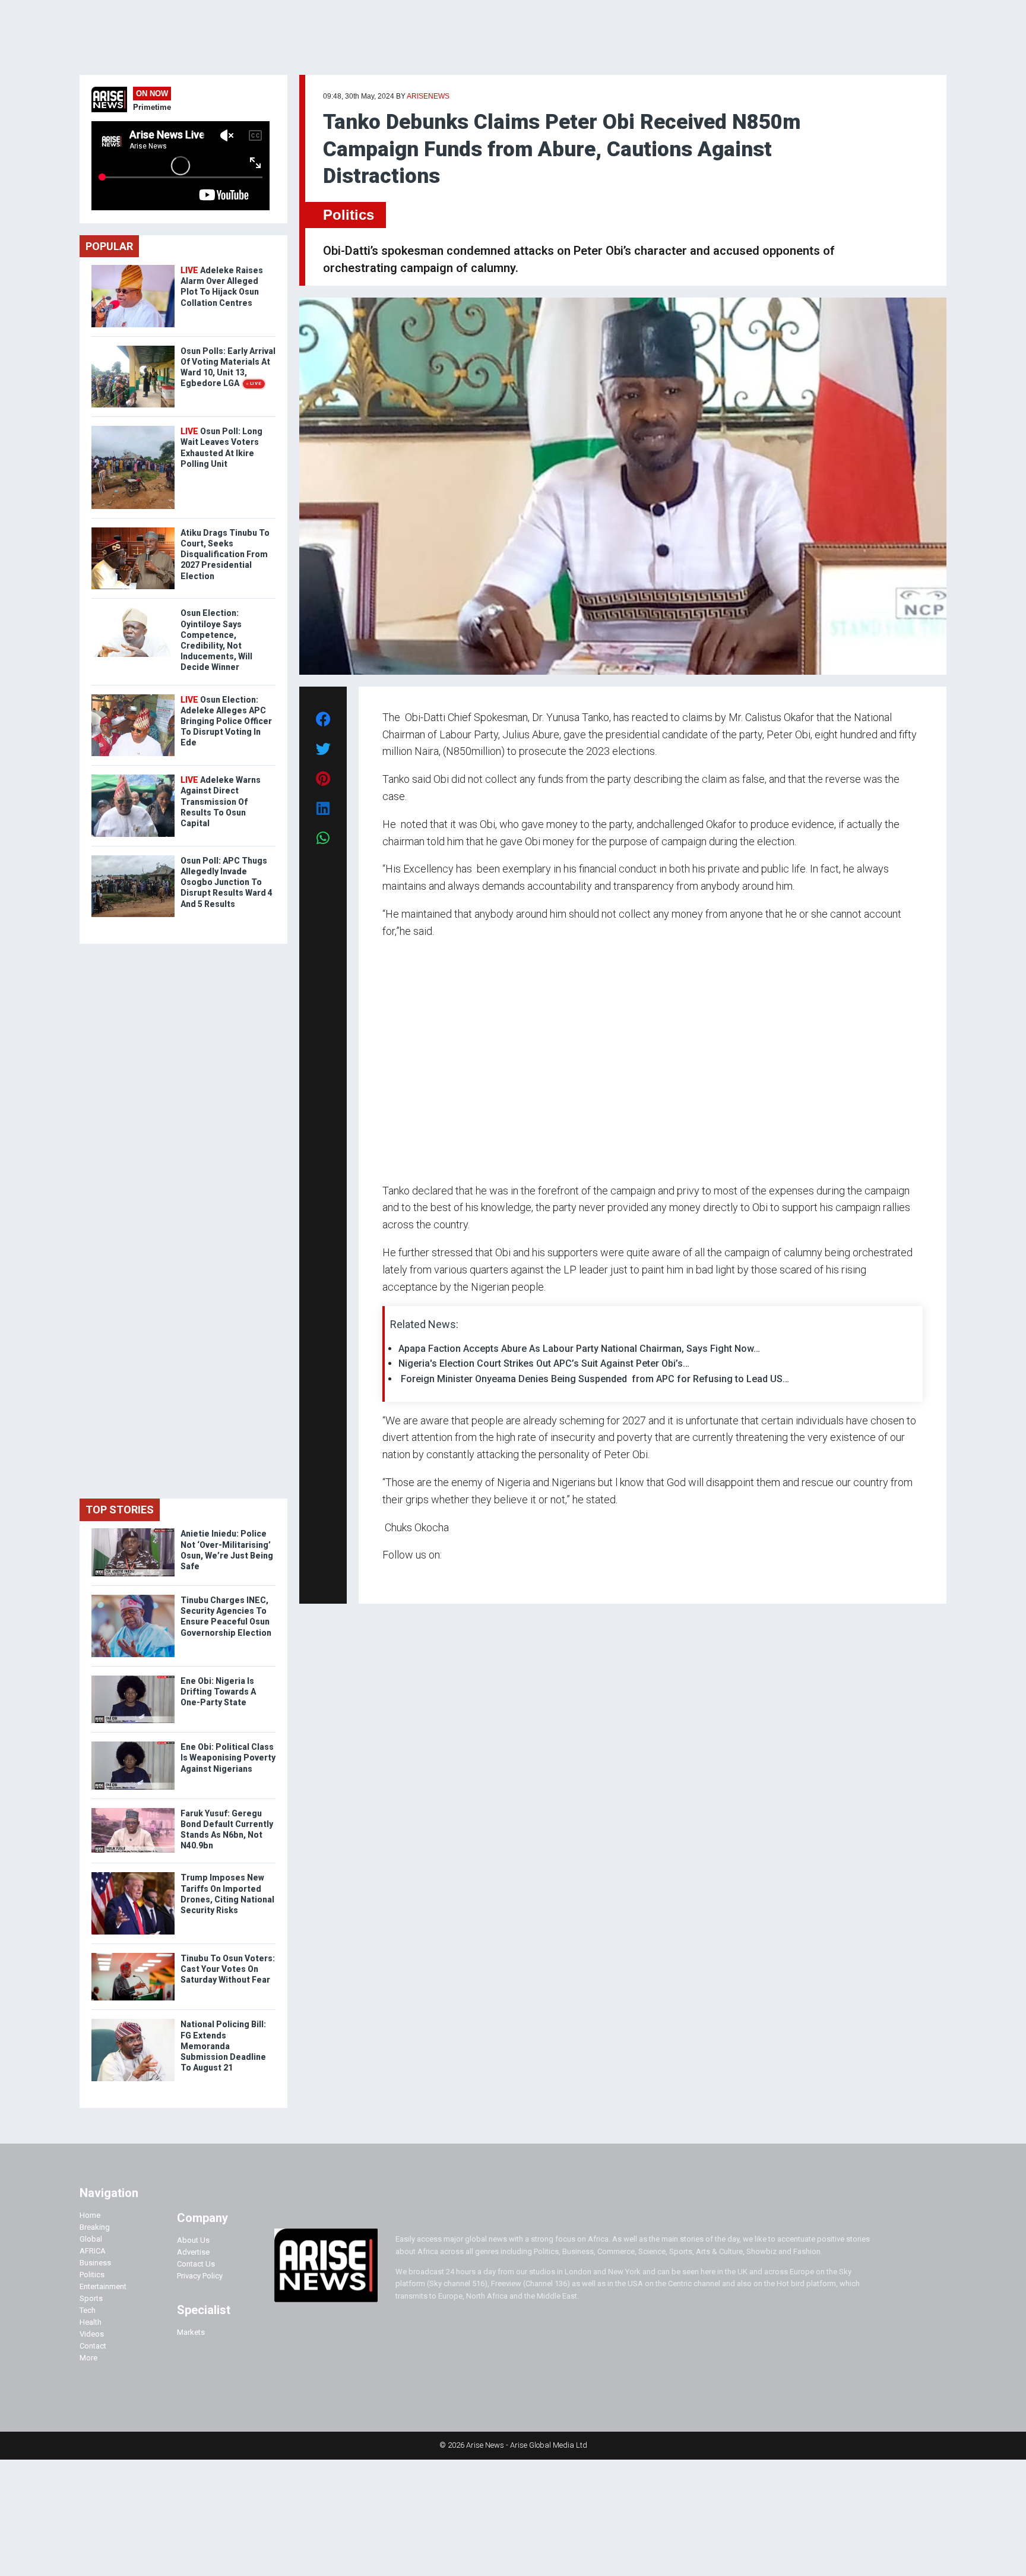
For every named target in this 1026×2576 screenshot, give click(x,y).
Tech (88, 2310)
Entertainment (103, 2286)
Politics (349, 215)
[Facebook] (384, 1578)
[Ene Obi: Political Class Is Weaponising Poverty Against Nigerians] (133, 1744)
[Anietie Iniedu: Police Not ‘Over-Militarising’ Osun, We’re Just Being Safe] (133, 1531)
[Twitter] (389, 1578)
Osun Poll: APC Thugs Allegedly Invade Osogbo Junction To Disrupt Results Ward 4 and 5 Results (227, 882)
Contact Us (196, 2264)
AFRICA (93, 2251)
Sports (91, 2298)
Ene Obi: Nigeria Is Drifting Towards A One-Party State (218, 1692)
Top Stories (120, 1510)
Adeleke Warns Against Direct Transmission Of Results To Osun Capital (221, 802)
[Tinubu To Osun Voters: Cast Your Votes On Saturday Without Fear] (133, 1956)
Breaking (95, 2227)
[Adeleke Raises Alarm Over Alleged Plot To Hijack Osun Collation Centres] (133, 268)
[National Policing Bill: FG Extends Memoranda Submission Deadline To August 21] (133, 2022)
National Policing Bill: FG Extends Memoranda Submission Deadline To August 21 (223, 2046)
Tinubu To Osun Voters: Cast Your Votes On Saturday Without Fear (228, 1969)
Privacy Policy (200, 2276)
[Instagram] (395, 1578)
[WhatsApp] (400, 1578)
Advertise (193, 2252)
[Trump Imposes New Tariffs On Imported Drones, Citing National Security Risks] (133, 1875)
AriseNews (428, 96)
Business (95, 2263)
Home (90, 2215)
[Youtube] (406, 1578)
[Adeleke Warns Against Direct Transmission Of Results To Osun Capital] (133, 777)
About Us (193, 2240)
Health (91, 2322)
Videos (92, 2334)
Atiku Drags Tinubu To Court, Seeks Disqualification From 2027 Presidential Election (225, 554)
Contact (93, 2346)
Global (91, 2239)
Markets (191, 2332)
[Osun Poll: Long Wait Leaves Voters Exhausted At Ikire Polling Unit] (133, 429)
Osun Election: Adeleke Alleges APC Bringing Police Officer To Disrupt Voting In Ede (226, 721)
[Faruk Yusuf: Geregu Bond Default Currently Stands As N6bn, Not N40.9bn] (133, 1811)
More (88, 2358)
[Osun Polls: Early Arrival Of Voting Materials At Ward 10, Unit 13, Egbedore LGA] (133, 348)
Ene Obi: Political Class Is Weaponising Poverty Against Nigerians (228, 1758)
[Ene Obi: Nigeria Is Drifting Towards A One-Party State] (133, 1678)
